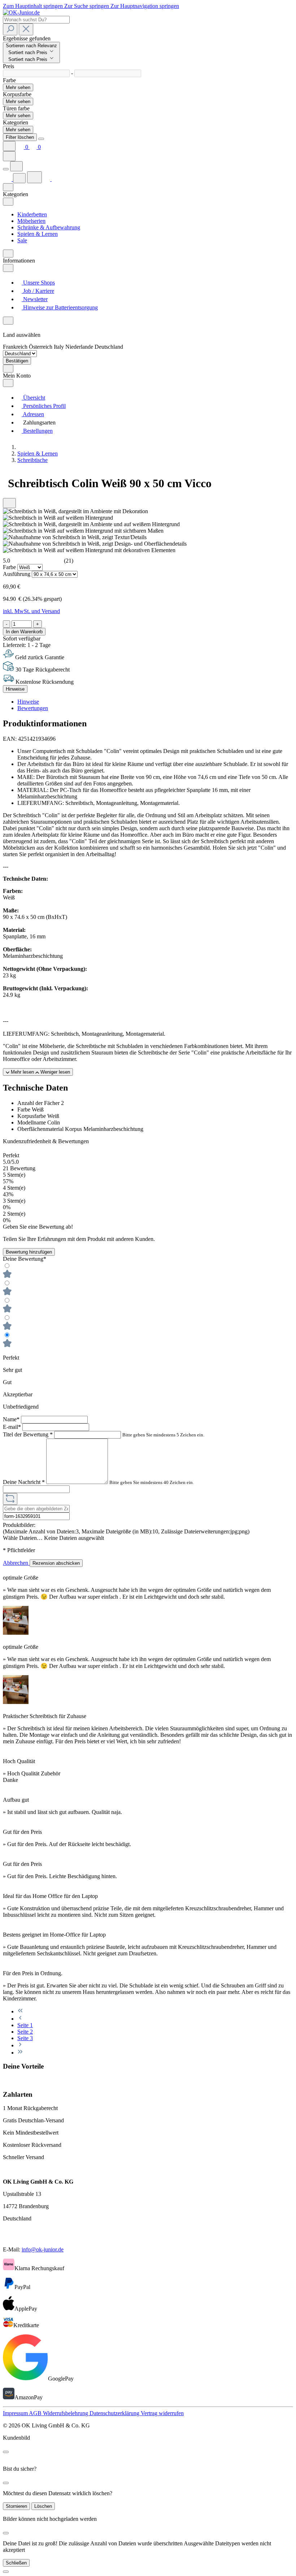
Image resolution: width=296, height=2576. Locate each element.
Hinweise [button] (28, 702)
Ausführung (17, 574)
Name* (12, 1419)
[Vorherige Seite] (20, 2019)
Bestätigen (17, 361)
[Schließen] (6, 2572)
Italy (60, 347)
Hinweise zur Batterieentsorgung (60, 307)
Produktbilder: (19, 1525)
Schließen (16, 2563)
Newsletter (35, 299)
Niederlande (80, 347)
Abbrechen (16, 1563)
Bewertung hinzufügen (29, 1252)
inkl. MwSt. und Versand (31, 611)
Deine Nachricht (24, 1482)
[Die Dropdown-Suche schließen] (26, 29)
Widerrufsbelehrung (66, 2413)
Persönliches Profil (44, 406)
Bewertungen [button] (33, 708)
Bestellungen (37, 431)
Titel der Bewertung (28, 1434)
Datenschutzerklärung (115, 2413)
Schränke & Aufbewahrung (49, 227)
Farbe (10, 567)
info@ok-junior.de (43, 2249)
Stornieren (16, 2506)
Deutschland (109, 347)
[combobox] (36, 20)
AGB (36, 2413)
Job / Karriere (38, 291)
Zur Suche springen (87, 6)
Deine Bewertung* (25, 1259)
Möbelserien (31, 221)
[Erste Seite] (20, 2011)
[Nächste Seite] (20, 2045)
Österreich (41, 347)
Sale (22, 240)
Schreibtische (32, 460)
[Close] (41, 139)
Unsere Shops (38, 283)
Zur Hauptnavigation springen (145, 6)
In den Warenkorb (24, 632)
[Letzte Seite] (20, 2053)
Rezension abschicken (56, 1563)
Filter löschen (20, 137)
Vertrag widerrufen (162, 2413)
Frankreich (16, 347)
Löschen (43, 2506)
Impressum (16, 2413)
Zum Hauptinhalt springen (34, 6)
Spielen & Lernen (38, 234)
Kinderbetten (32, 214)
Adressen (33, 414)
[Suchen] (10, 29)
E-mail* (13, 1427)
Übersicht (33, 398)
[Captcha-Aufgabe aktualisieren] (10, 1499)
